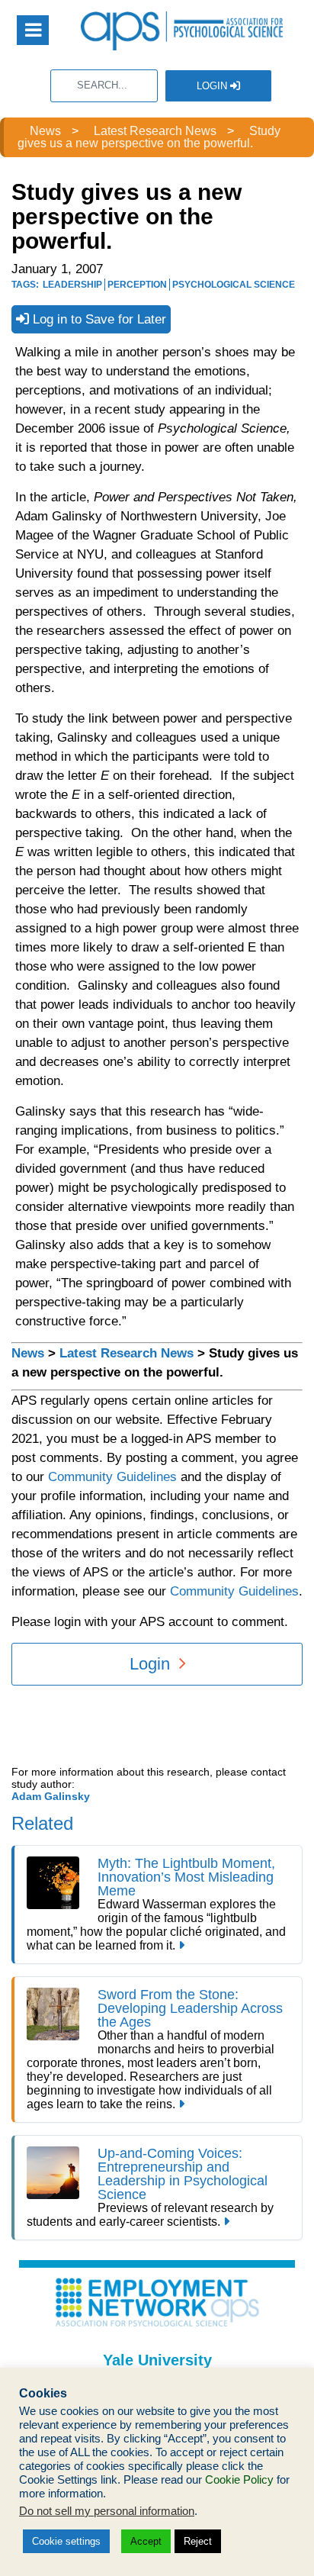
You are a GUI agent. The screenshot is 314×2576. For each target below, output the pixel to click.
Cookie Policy (239, 2480)
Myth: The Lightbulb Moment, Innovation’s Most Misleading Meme (186, 1877)
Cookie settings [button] (66, 2541)
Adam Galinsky (51, 1796)
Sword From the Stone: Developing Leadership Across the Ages (190, 2008)
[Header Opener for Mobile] (33, 30)
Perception (137, 285)
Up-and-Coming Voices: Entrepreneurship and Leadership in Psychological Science (183, 2174)
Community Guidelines (112, 1477)
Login (213, 86)
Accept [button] (146, 2541)
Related (42, 1823)
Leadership (72, 285)
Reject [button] (198, 2541)
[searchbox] (104, 86)
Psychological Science (234, 285)
